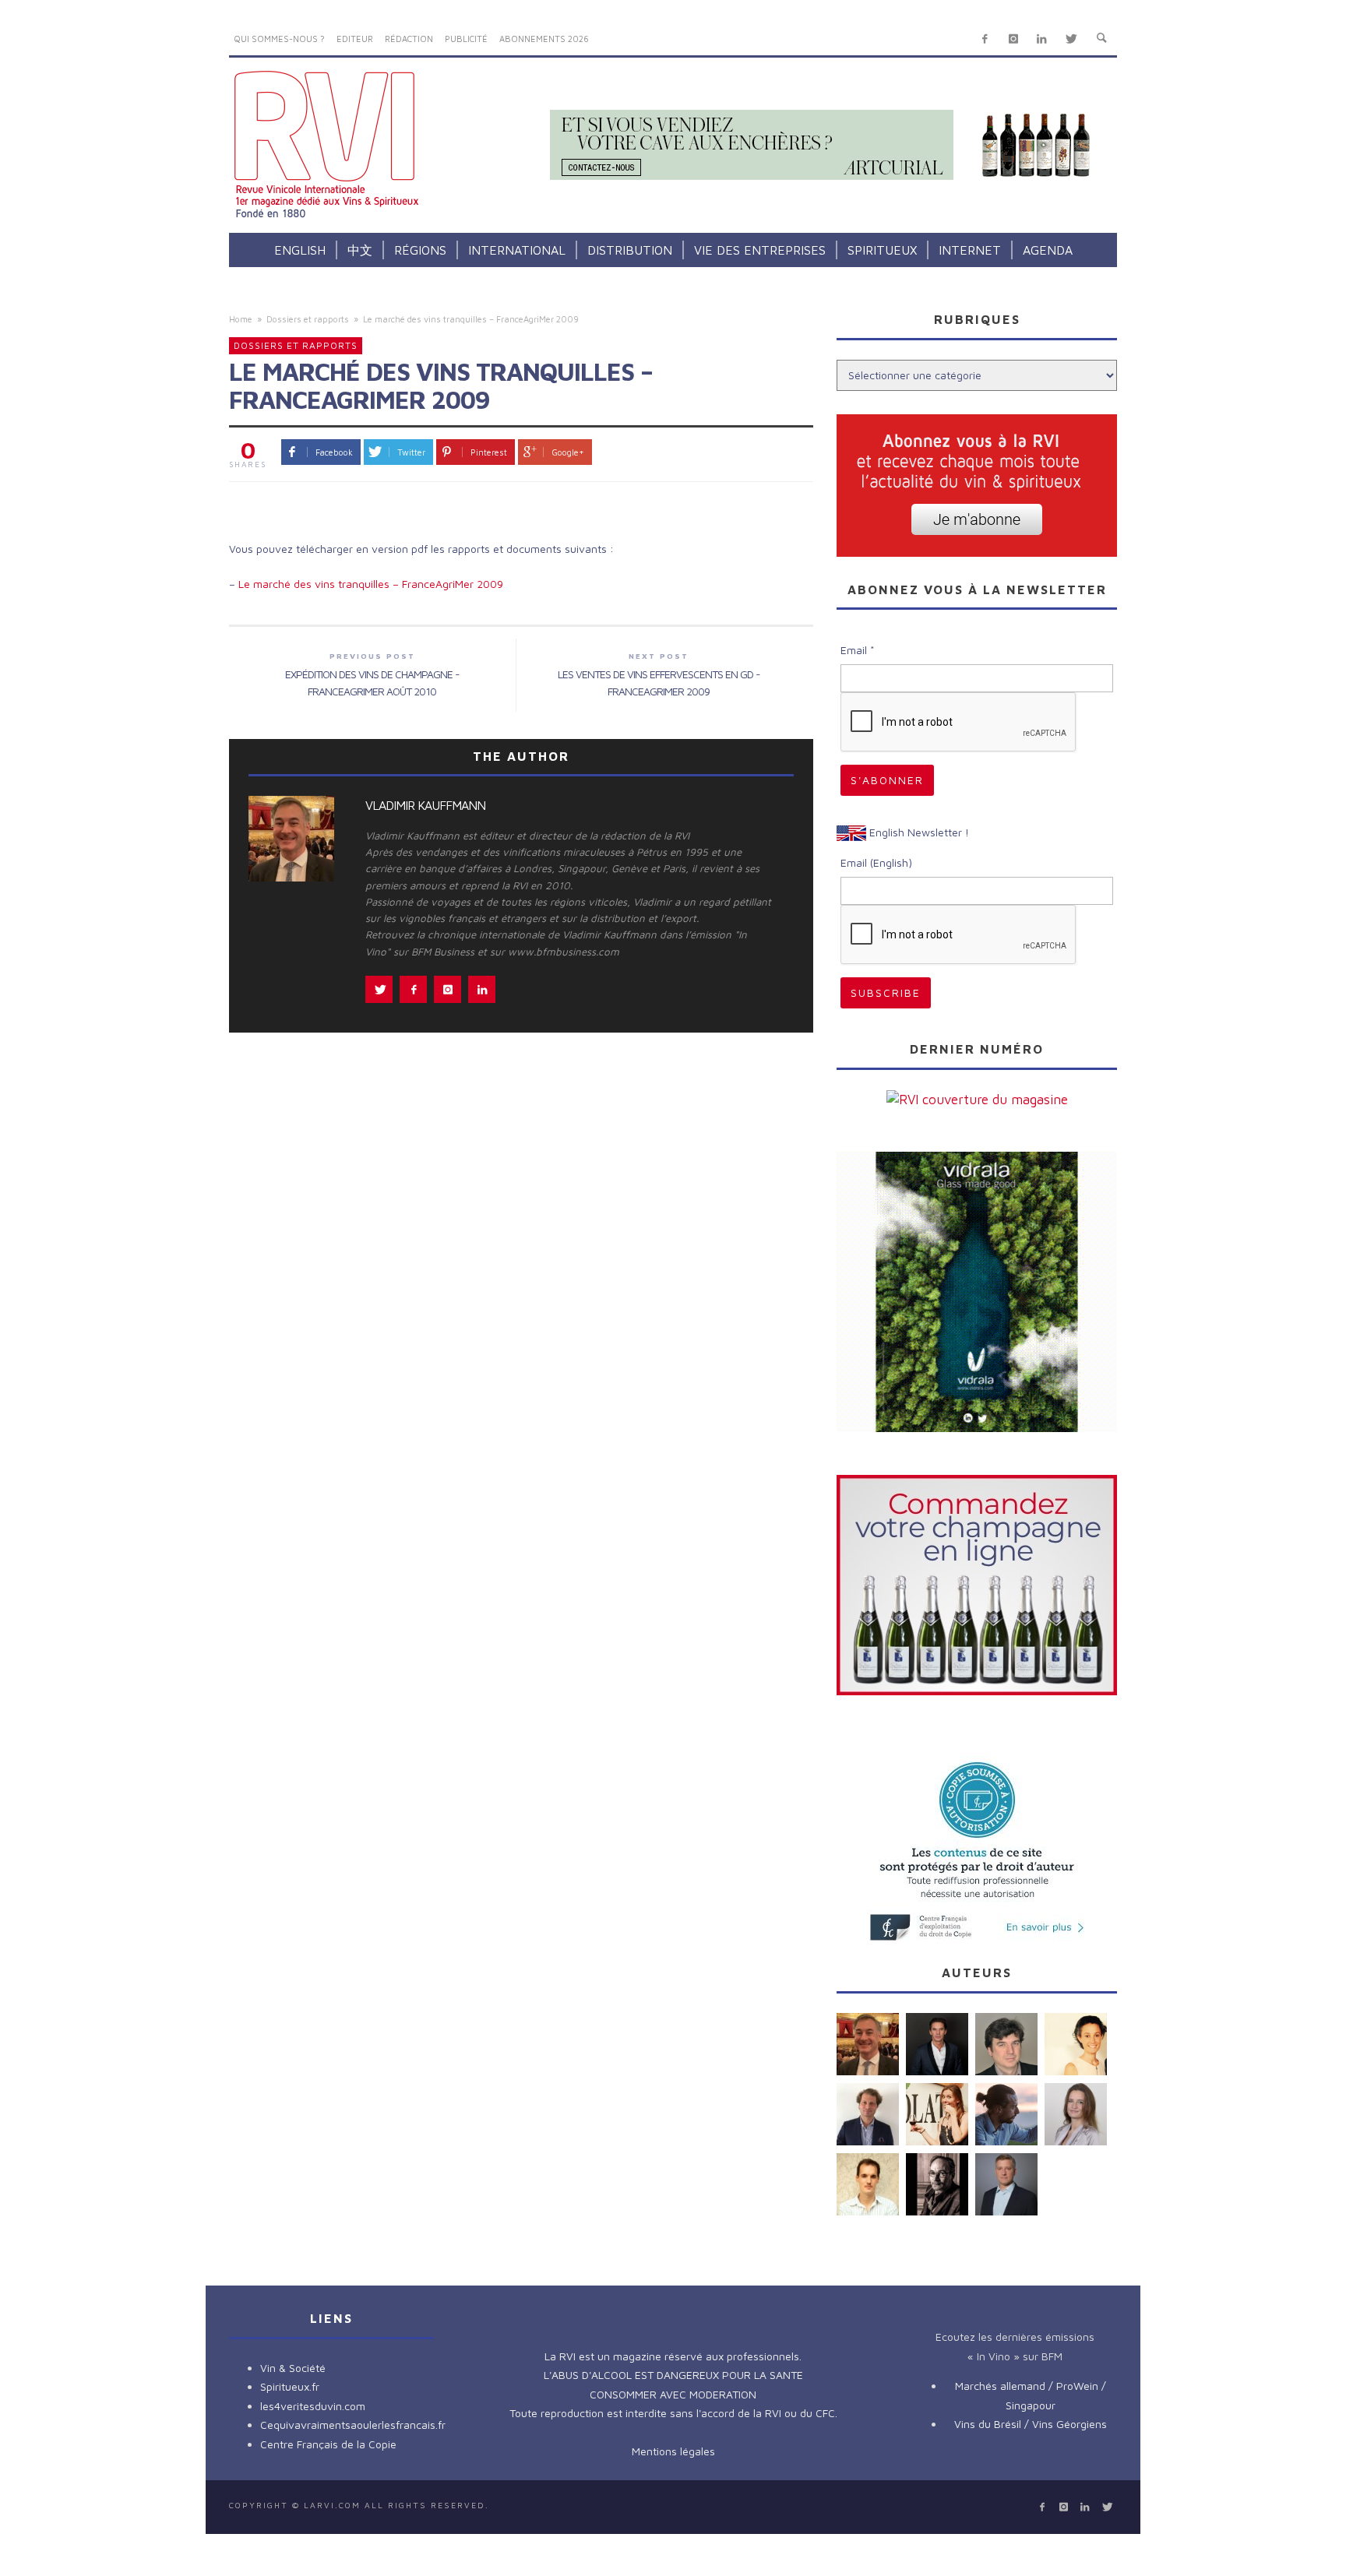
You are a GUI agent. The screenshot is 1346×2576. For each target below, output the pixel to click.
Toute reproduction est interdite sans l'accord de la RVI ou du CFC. (673, 2413)
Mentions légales (673, 2451)
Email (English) (876, 862)
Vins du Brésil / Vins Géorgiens (1031, 2424)
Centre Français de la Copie (328, 2444)
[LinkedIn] (1042, 39)
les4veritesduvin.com (313, 2406)
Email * (858, 650)
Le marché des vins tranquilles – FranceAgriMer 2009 (371, 584)
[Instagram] (1013, 39)
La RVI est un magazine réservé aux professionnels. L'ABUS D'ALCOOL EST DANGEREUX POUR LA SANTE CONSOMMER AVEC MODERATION (673, 2375)
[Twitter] (1071, 39)
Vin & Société (293, 2368)
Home (241, 319)
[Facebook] (985, 39)
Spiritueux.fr (290, 2386)
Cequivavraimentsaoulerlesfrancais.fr (353, 2425)
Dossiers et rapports (308, 319)
